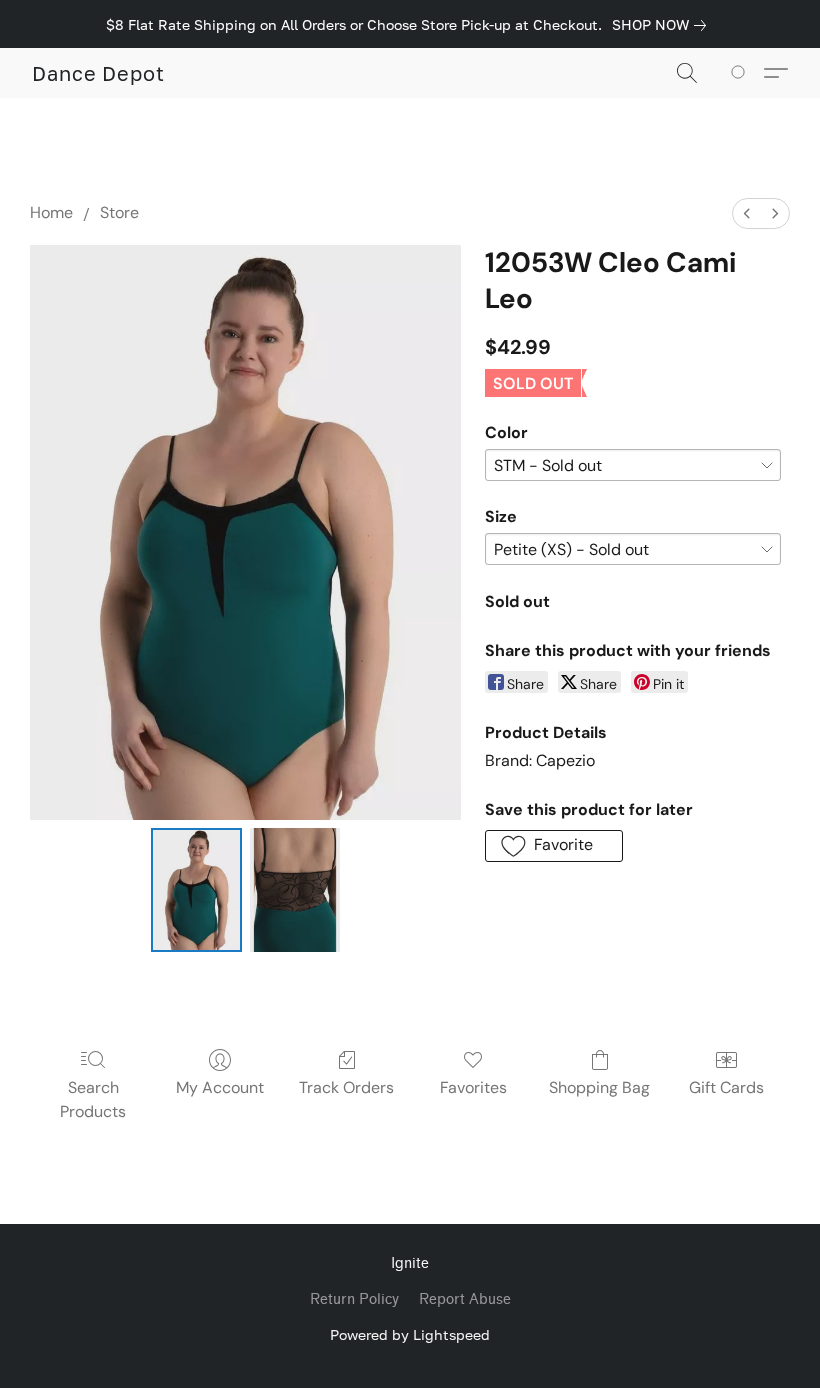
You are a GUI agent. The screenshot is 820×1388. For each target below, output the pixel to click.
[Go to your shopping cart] (741, 73)
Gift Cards (726, 1087)
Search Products (93, 1099)
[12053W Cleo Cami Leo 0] (196, 890)
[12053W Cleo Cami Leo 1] (295, 890)
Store (119, 212)
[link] (663, 25)
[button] (98, 73)
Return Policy (354, 1299)
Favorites (473, 1087)
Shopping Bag (599, 1087)
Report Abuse (465, 1299)
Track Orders (346, 1087)
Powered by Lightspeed (410, 1334)
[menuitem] (747, 213)
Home (51, 212)
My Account (220, 1087)
